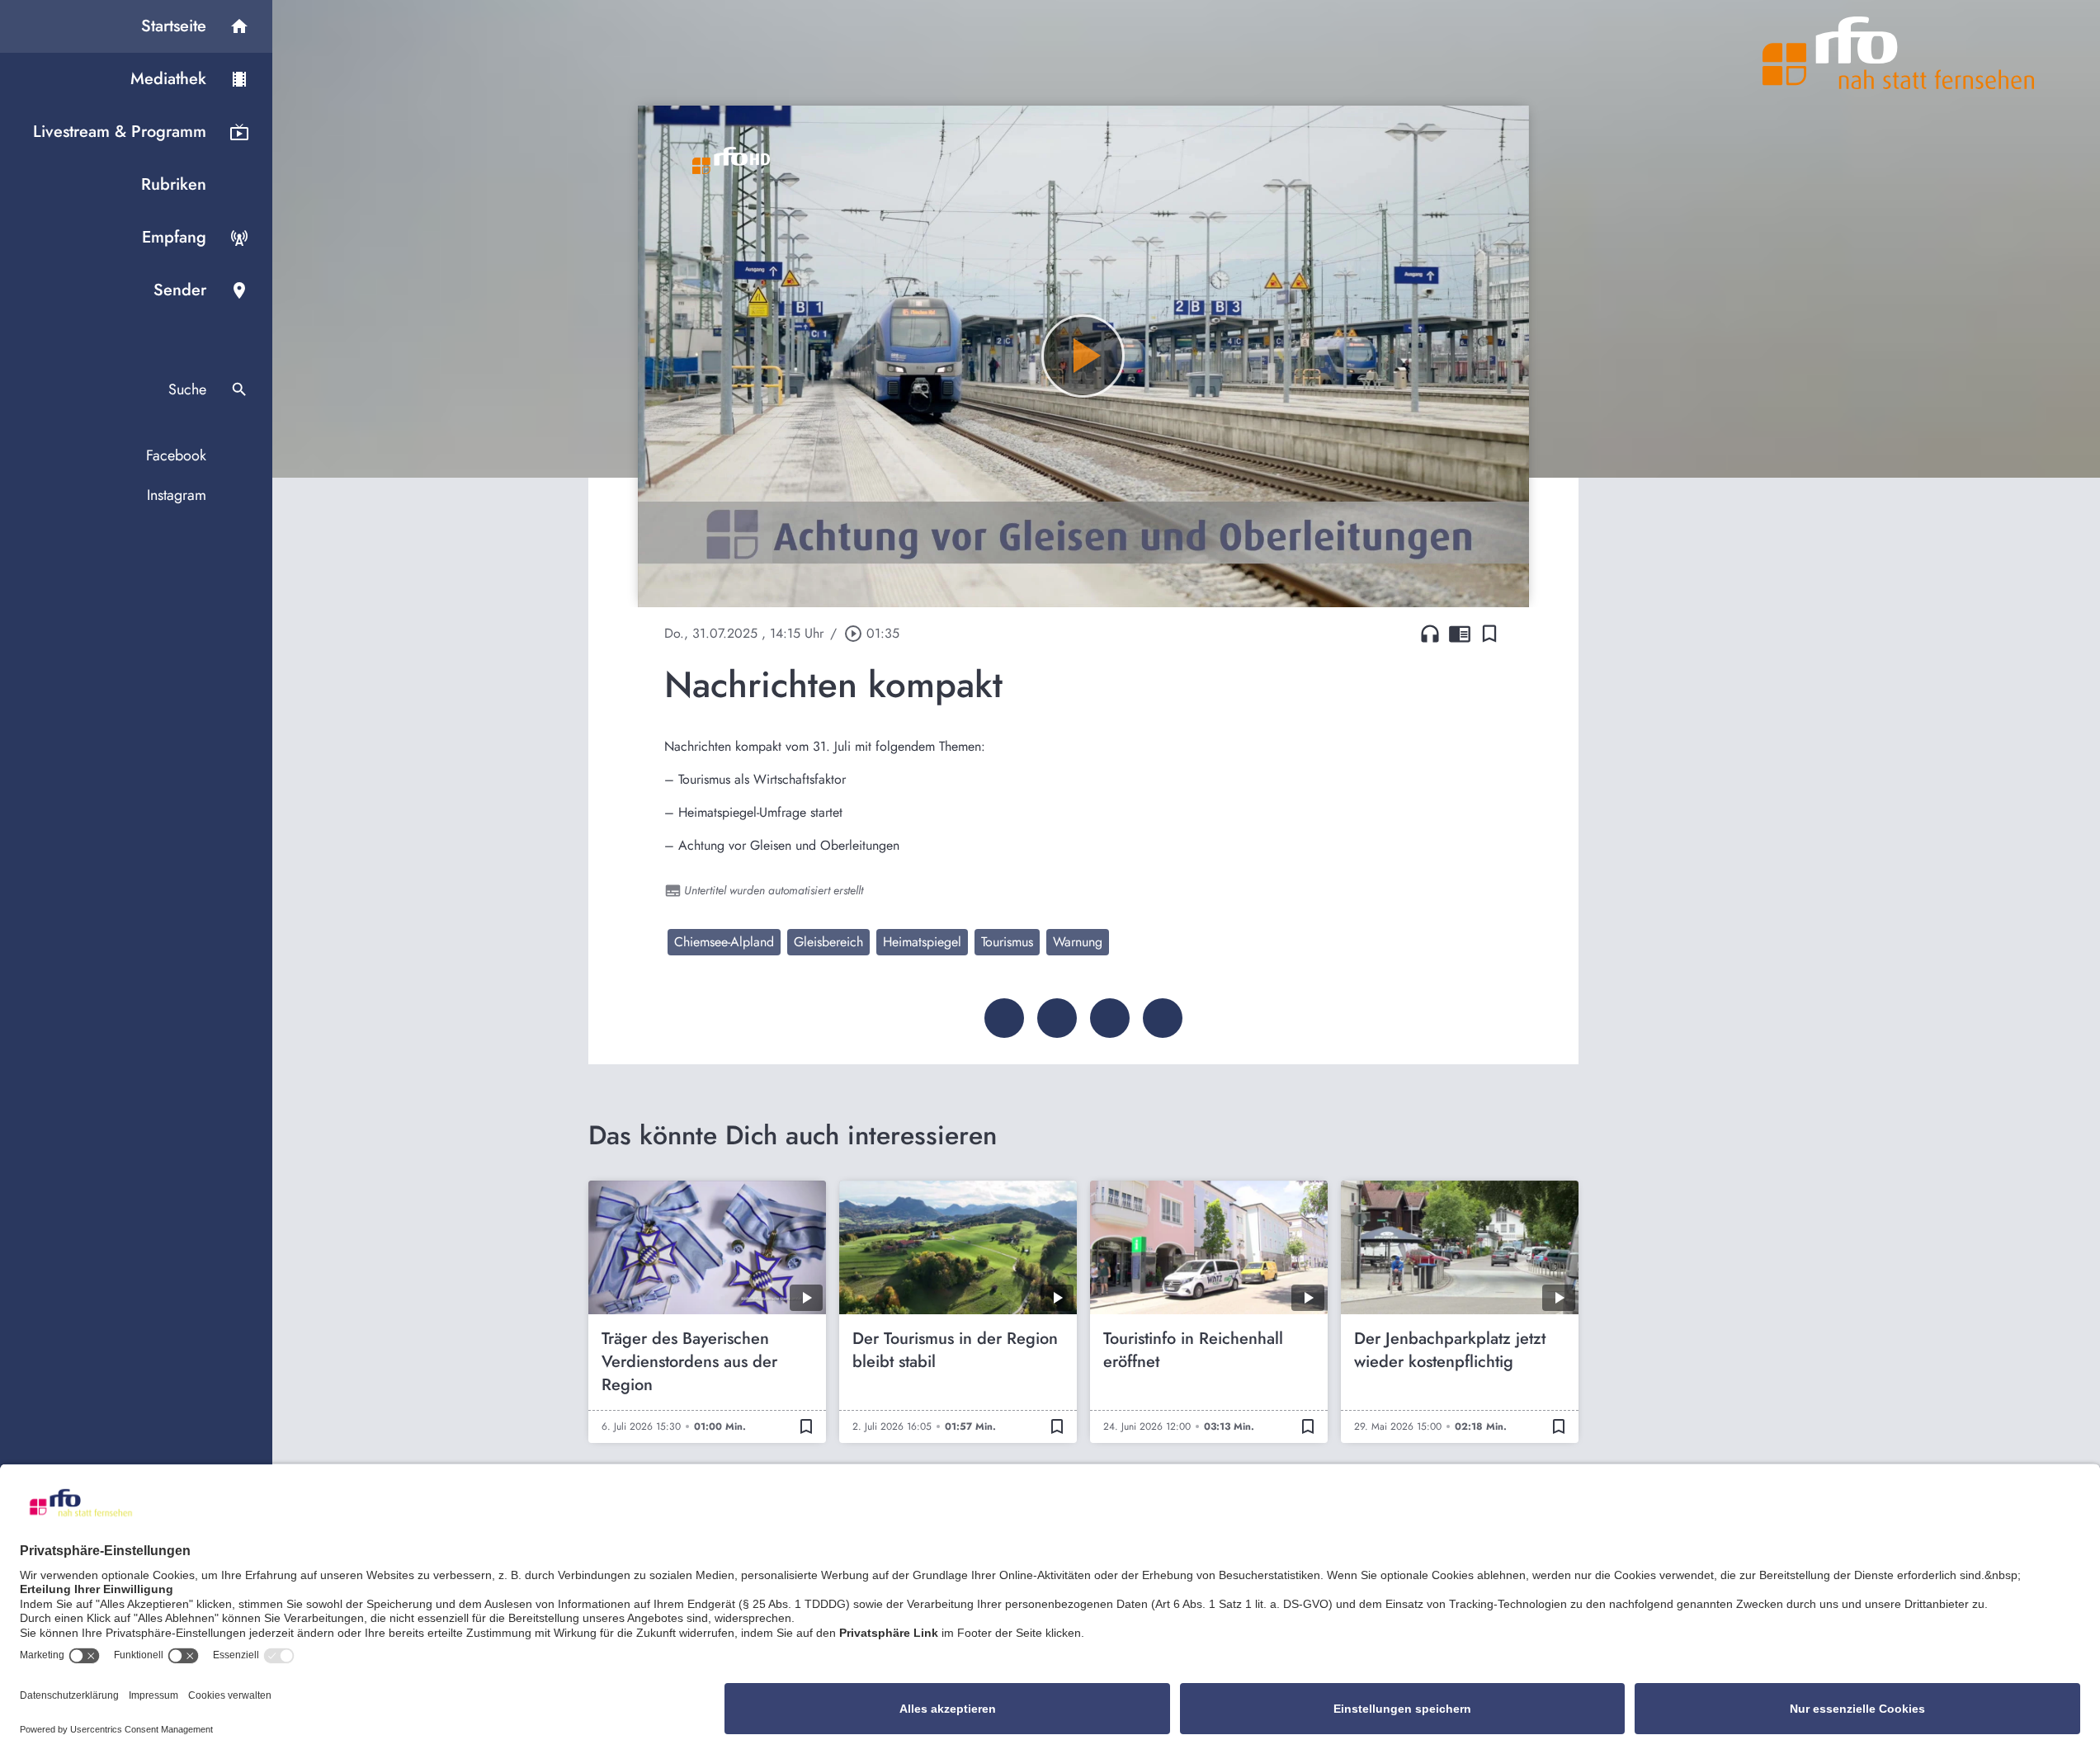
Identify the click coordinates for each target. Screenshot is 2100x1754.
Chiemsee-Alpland (724, 942)
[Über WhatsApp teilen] (1110, 1018)
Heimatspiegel (922, 942)
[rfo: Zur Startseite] (1899, 53)
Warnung (1078, 942)
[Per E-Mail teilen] (1163, 1018)
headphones (1430, 634)
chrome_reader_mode (1460, 634)
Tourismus (1007, 942)
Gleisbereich (828, 942)
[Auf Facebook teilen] (1004, 1018)
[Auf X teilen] (1057, 1018)
